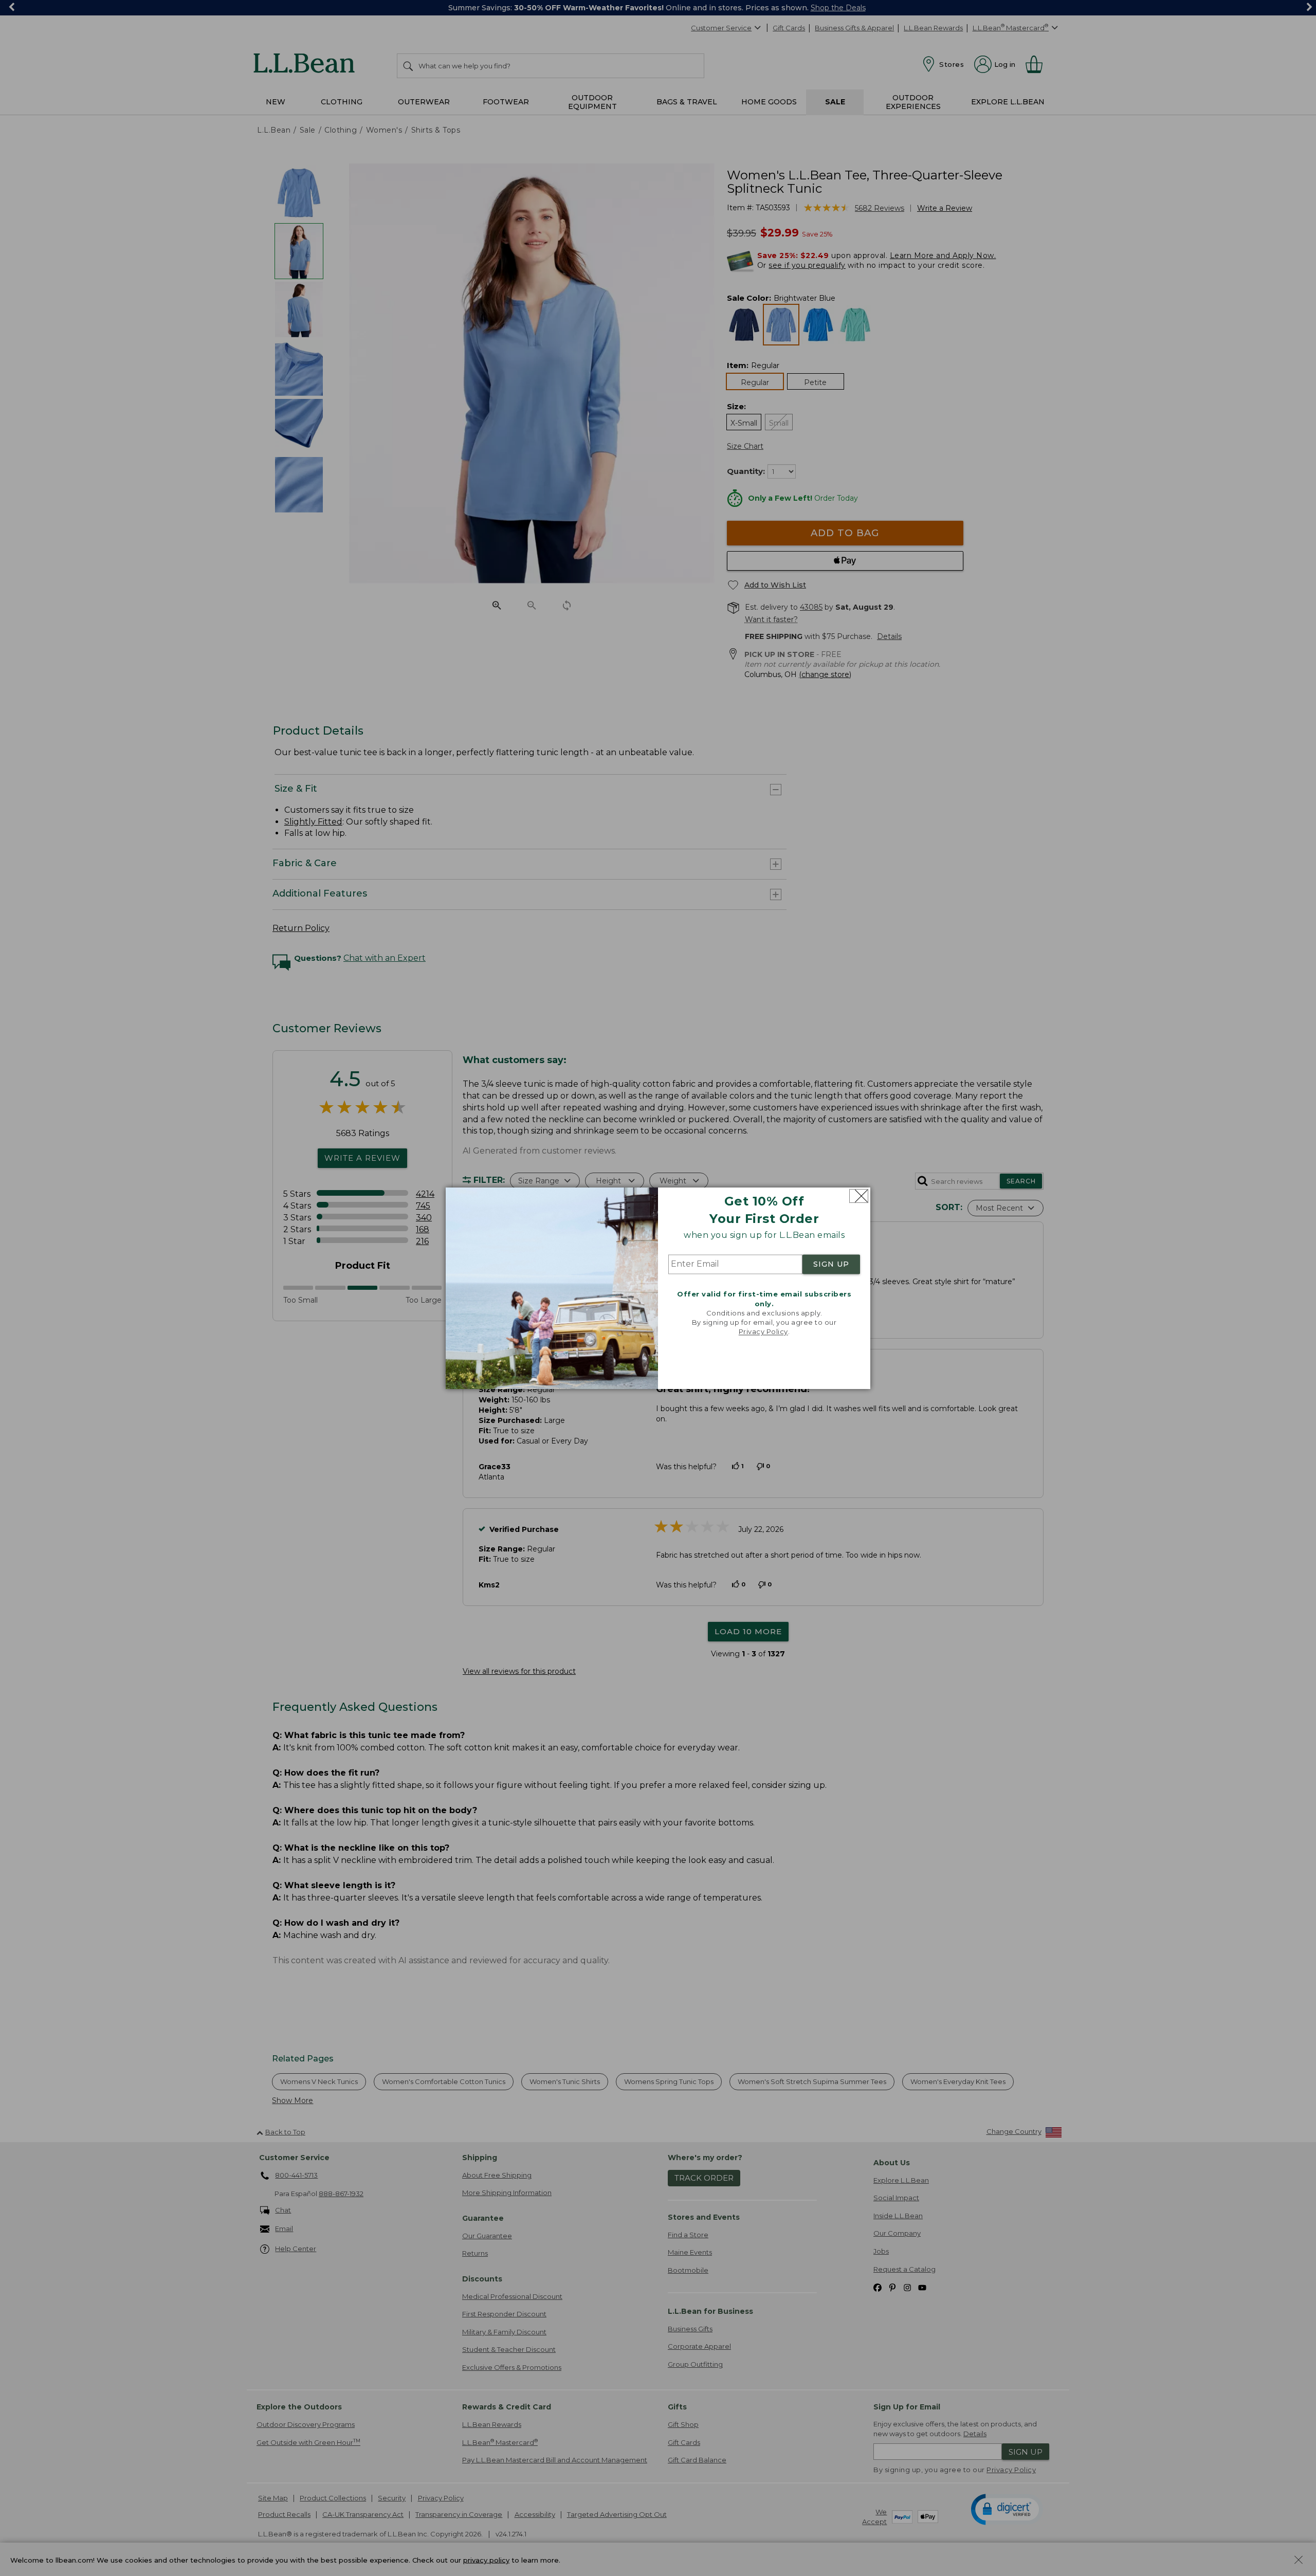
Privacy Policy (763, 1332)
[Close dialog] (859, 1196)
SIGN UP (831, 1265)
